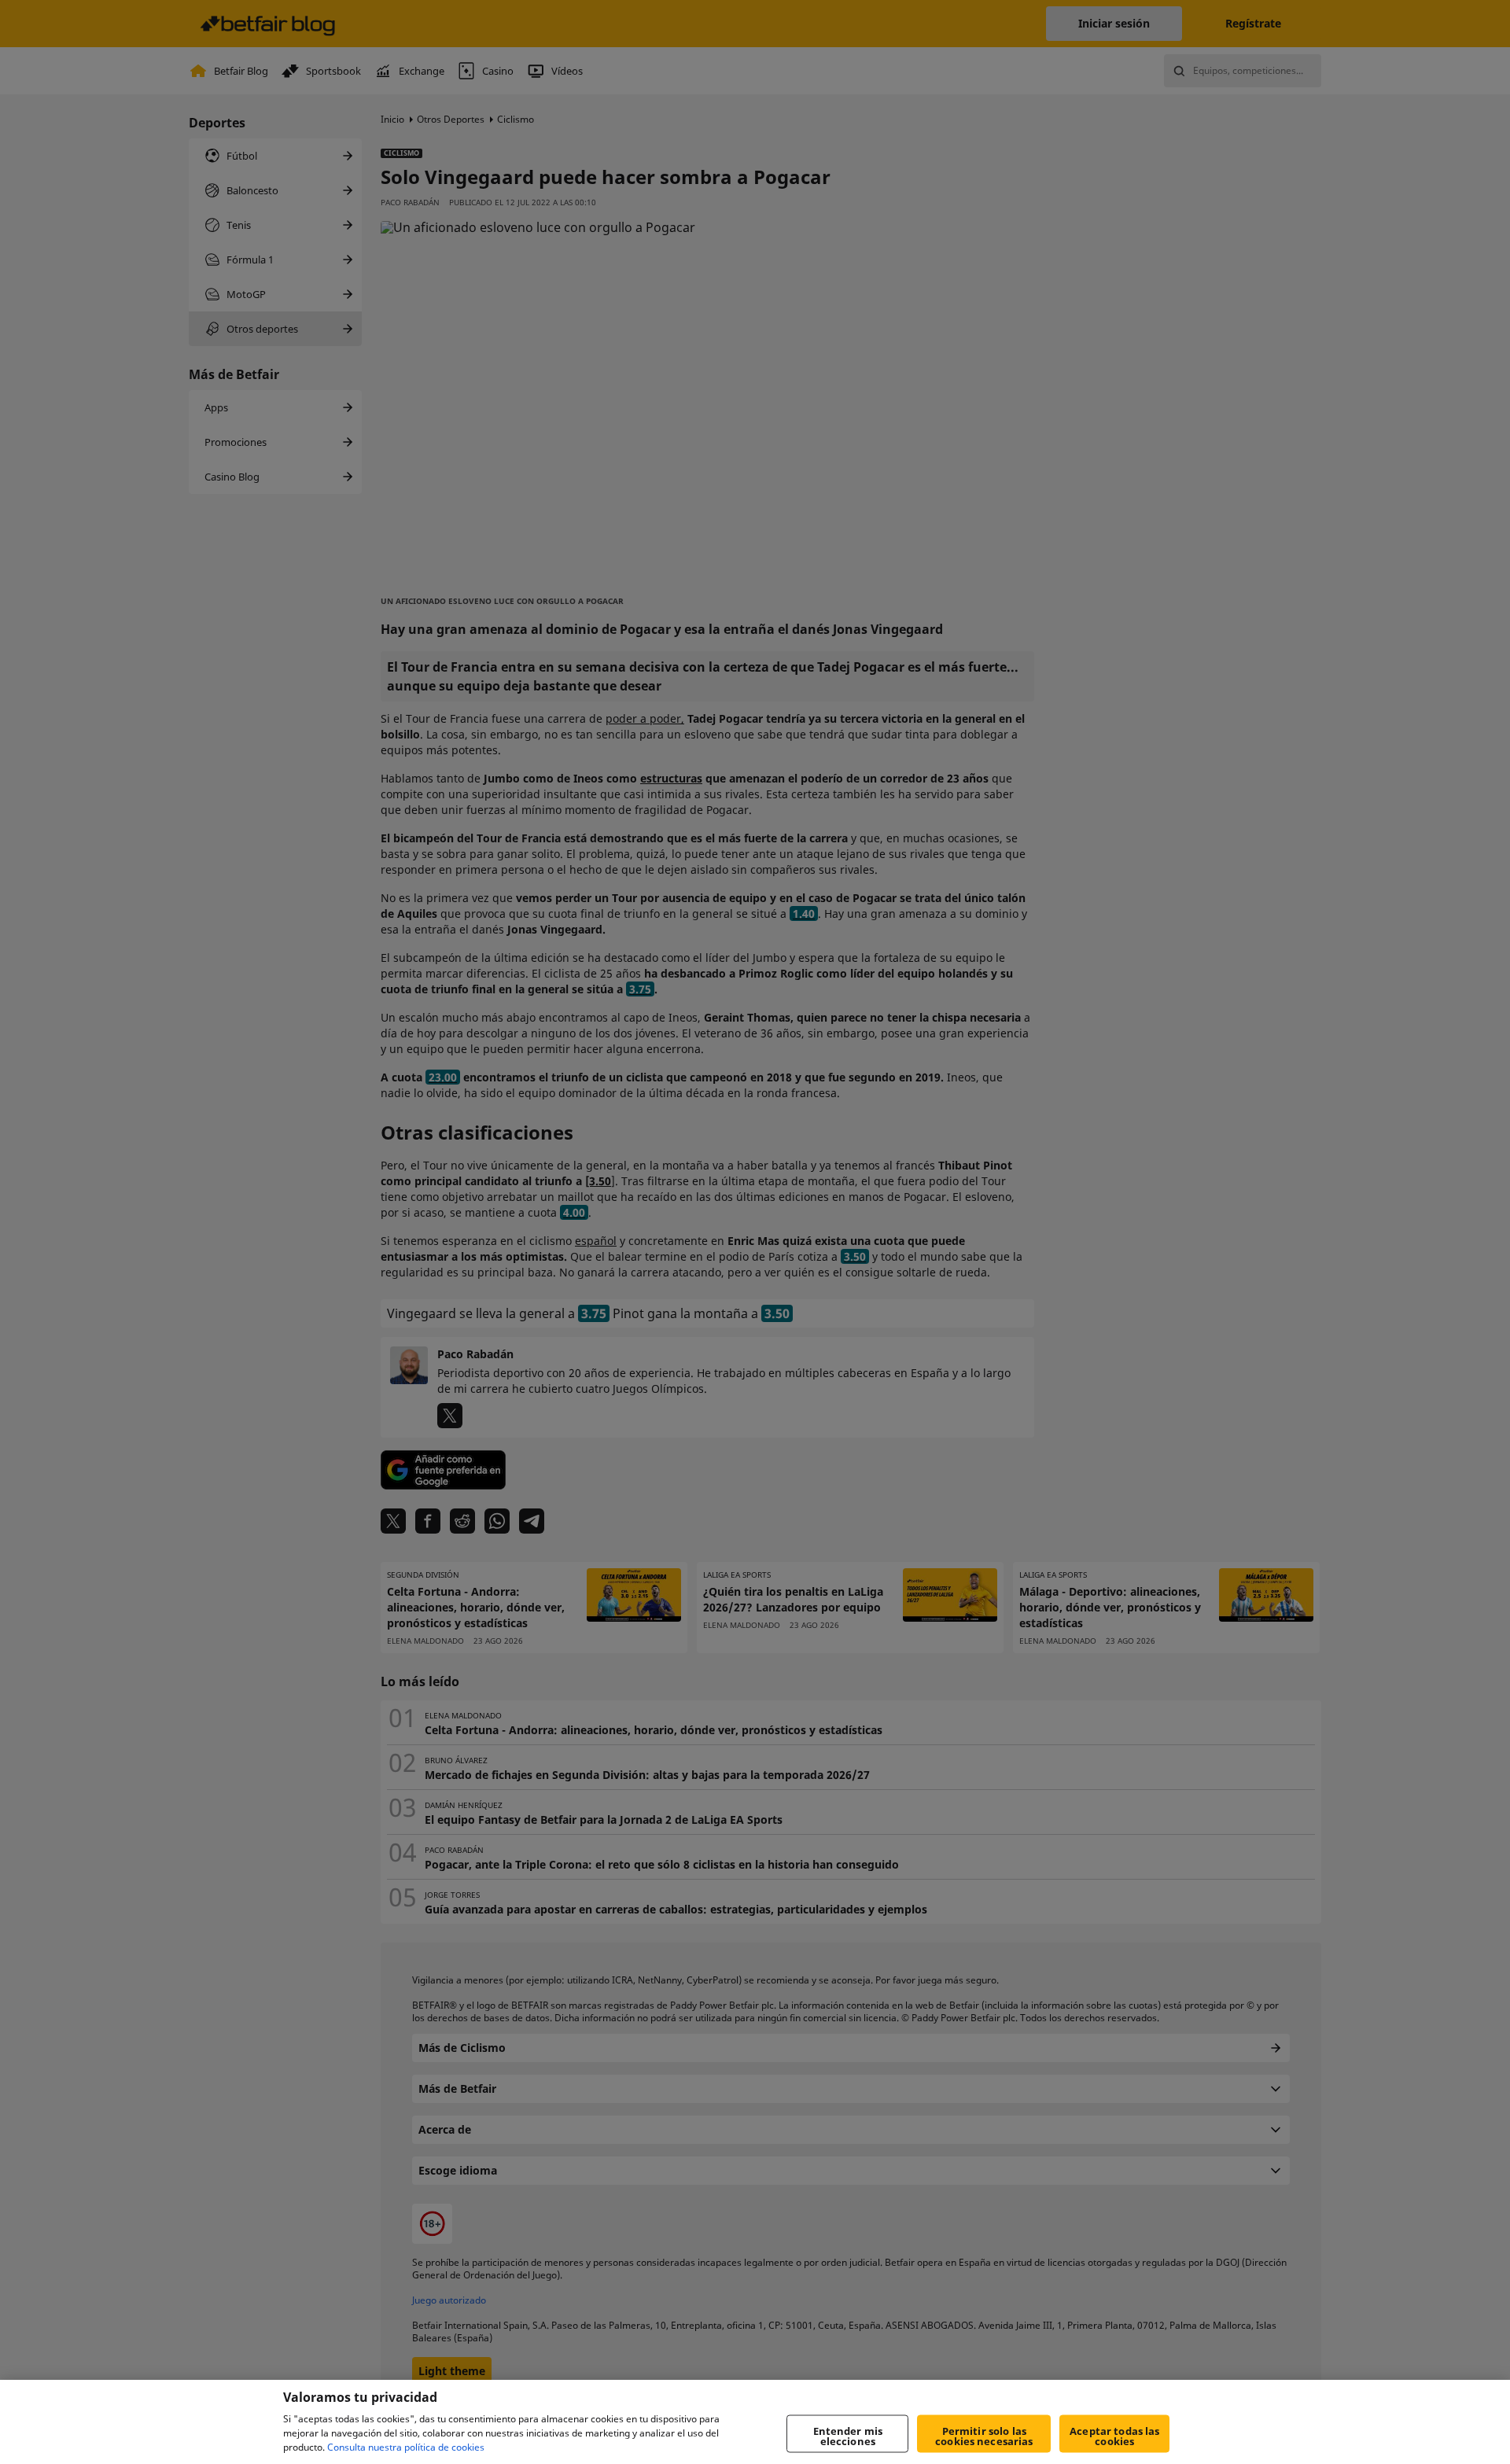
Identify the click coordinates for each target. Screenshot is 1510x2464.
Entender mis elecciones (848, 2436)
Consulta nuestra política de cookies (406, 2447)
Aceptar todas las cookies (1114, 2436)
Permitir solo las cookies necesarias (984, 2436)
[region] (755, 2422)
